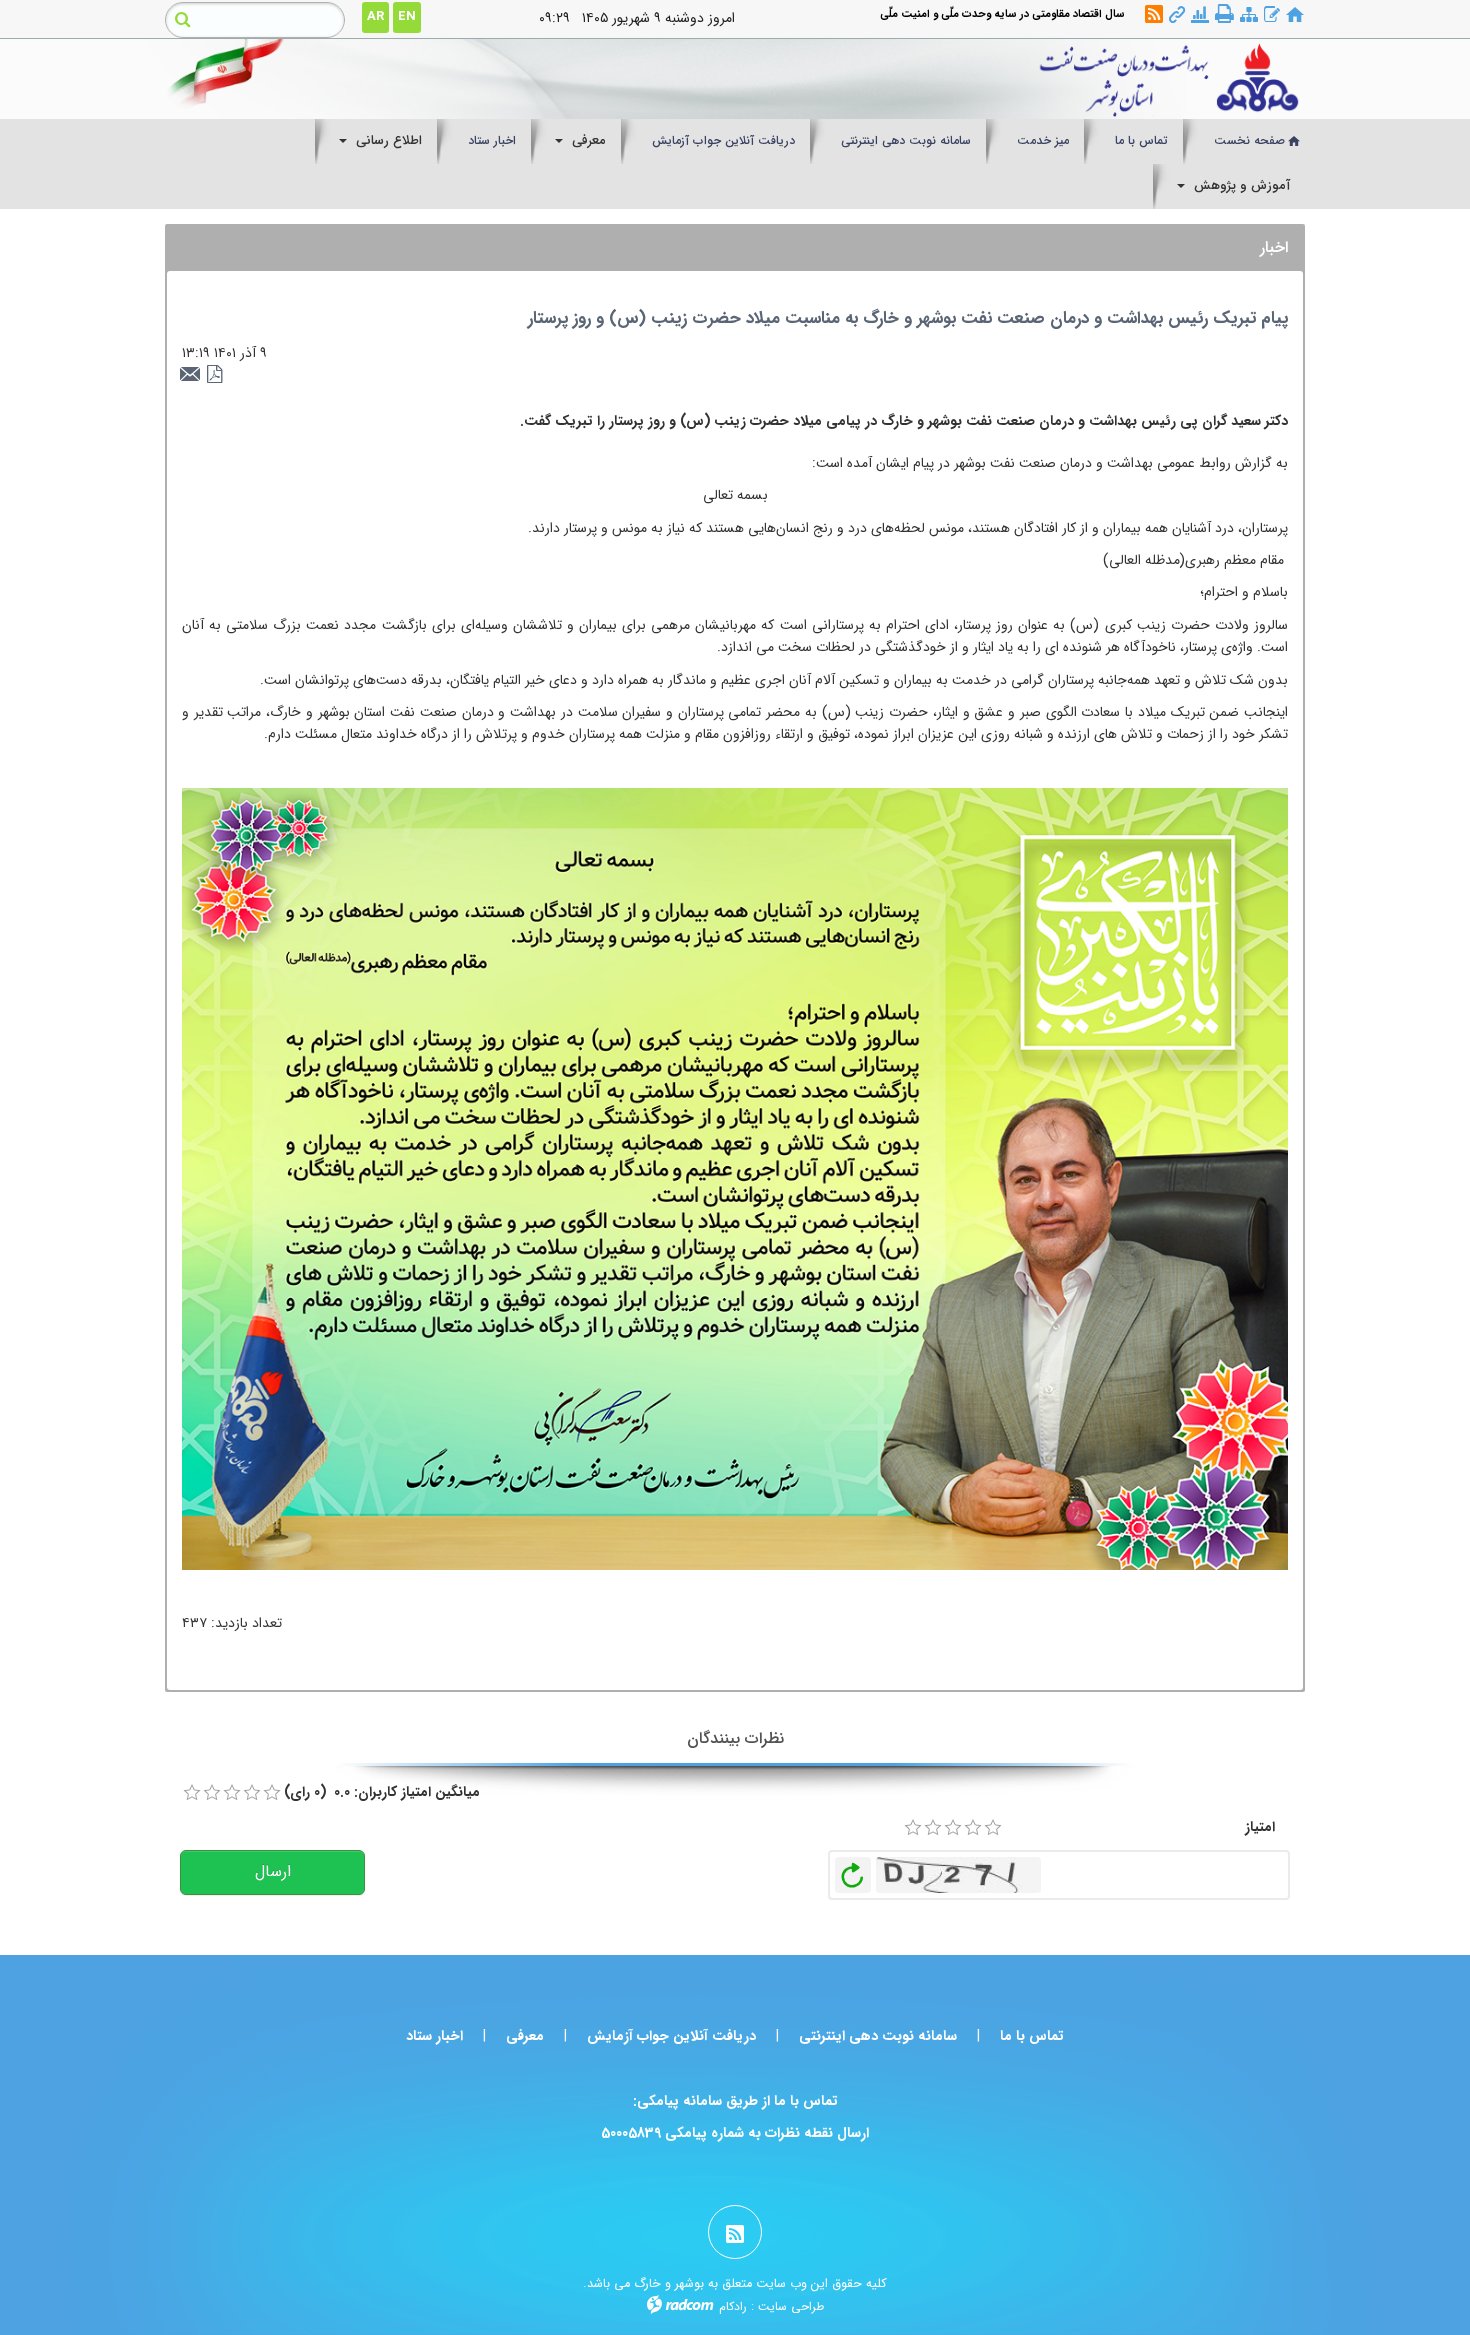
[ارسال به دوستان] (193, 375)
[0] (192, 1793)
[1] (913, 1828)
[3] (953, 1828)
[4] (973, 1828)
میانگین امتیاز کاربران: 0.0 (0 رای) (382, 1792)
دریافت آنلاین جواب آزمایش (671, 2036)
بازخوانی (853, 1870)
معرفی (525, 2036)
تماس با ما (1032, 2036)
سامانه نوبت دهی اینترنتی (878, 2036)
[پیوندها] (1177, 15)
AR (375, 16)
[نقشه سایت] (1249, 15)
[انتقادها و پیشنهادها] (1272, 15)
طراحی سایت (791, 2306)
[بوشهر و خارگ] (882, 79)
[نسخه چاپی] (1224, 14)
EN (407, 16)
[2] (933, 1828)
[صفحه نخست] (1295, 15)
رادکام (733, 2306)
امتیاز (1260, 1827)
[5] (993, 1828)
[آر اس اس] (1154, 15)
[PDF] (215, 375)
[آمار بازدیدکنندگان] (1200, 15)
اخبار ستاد (434, 2036)
